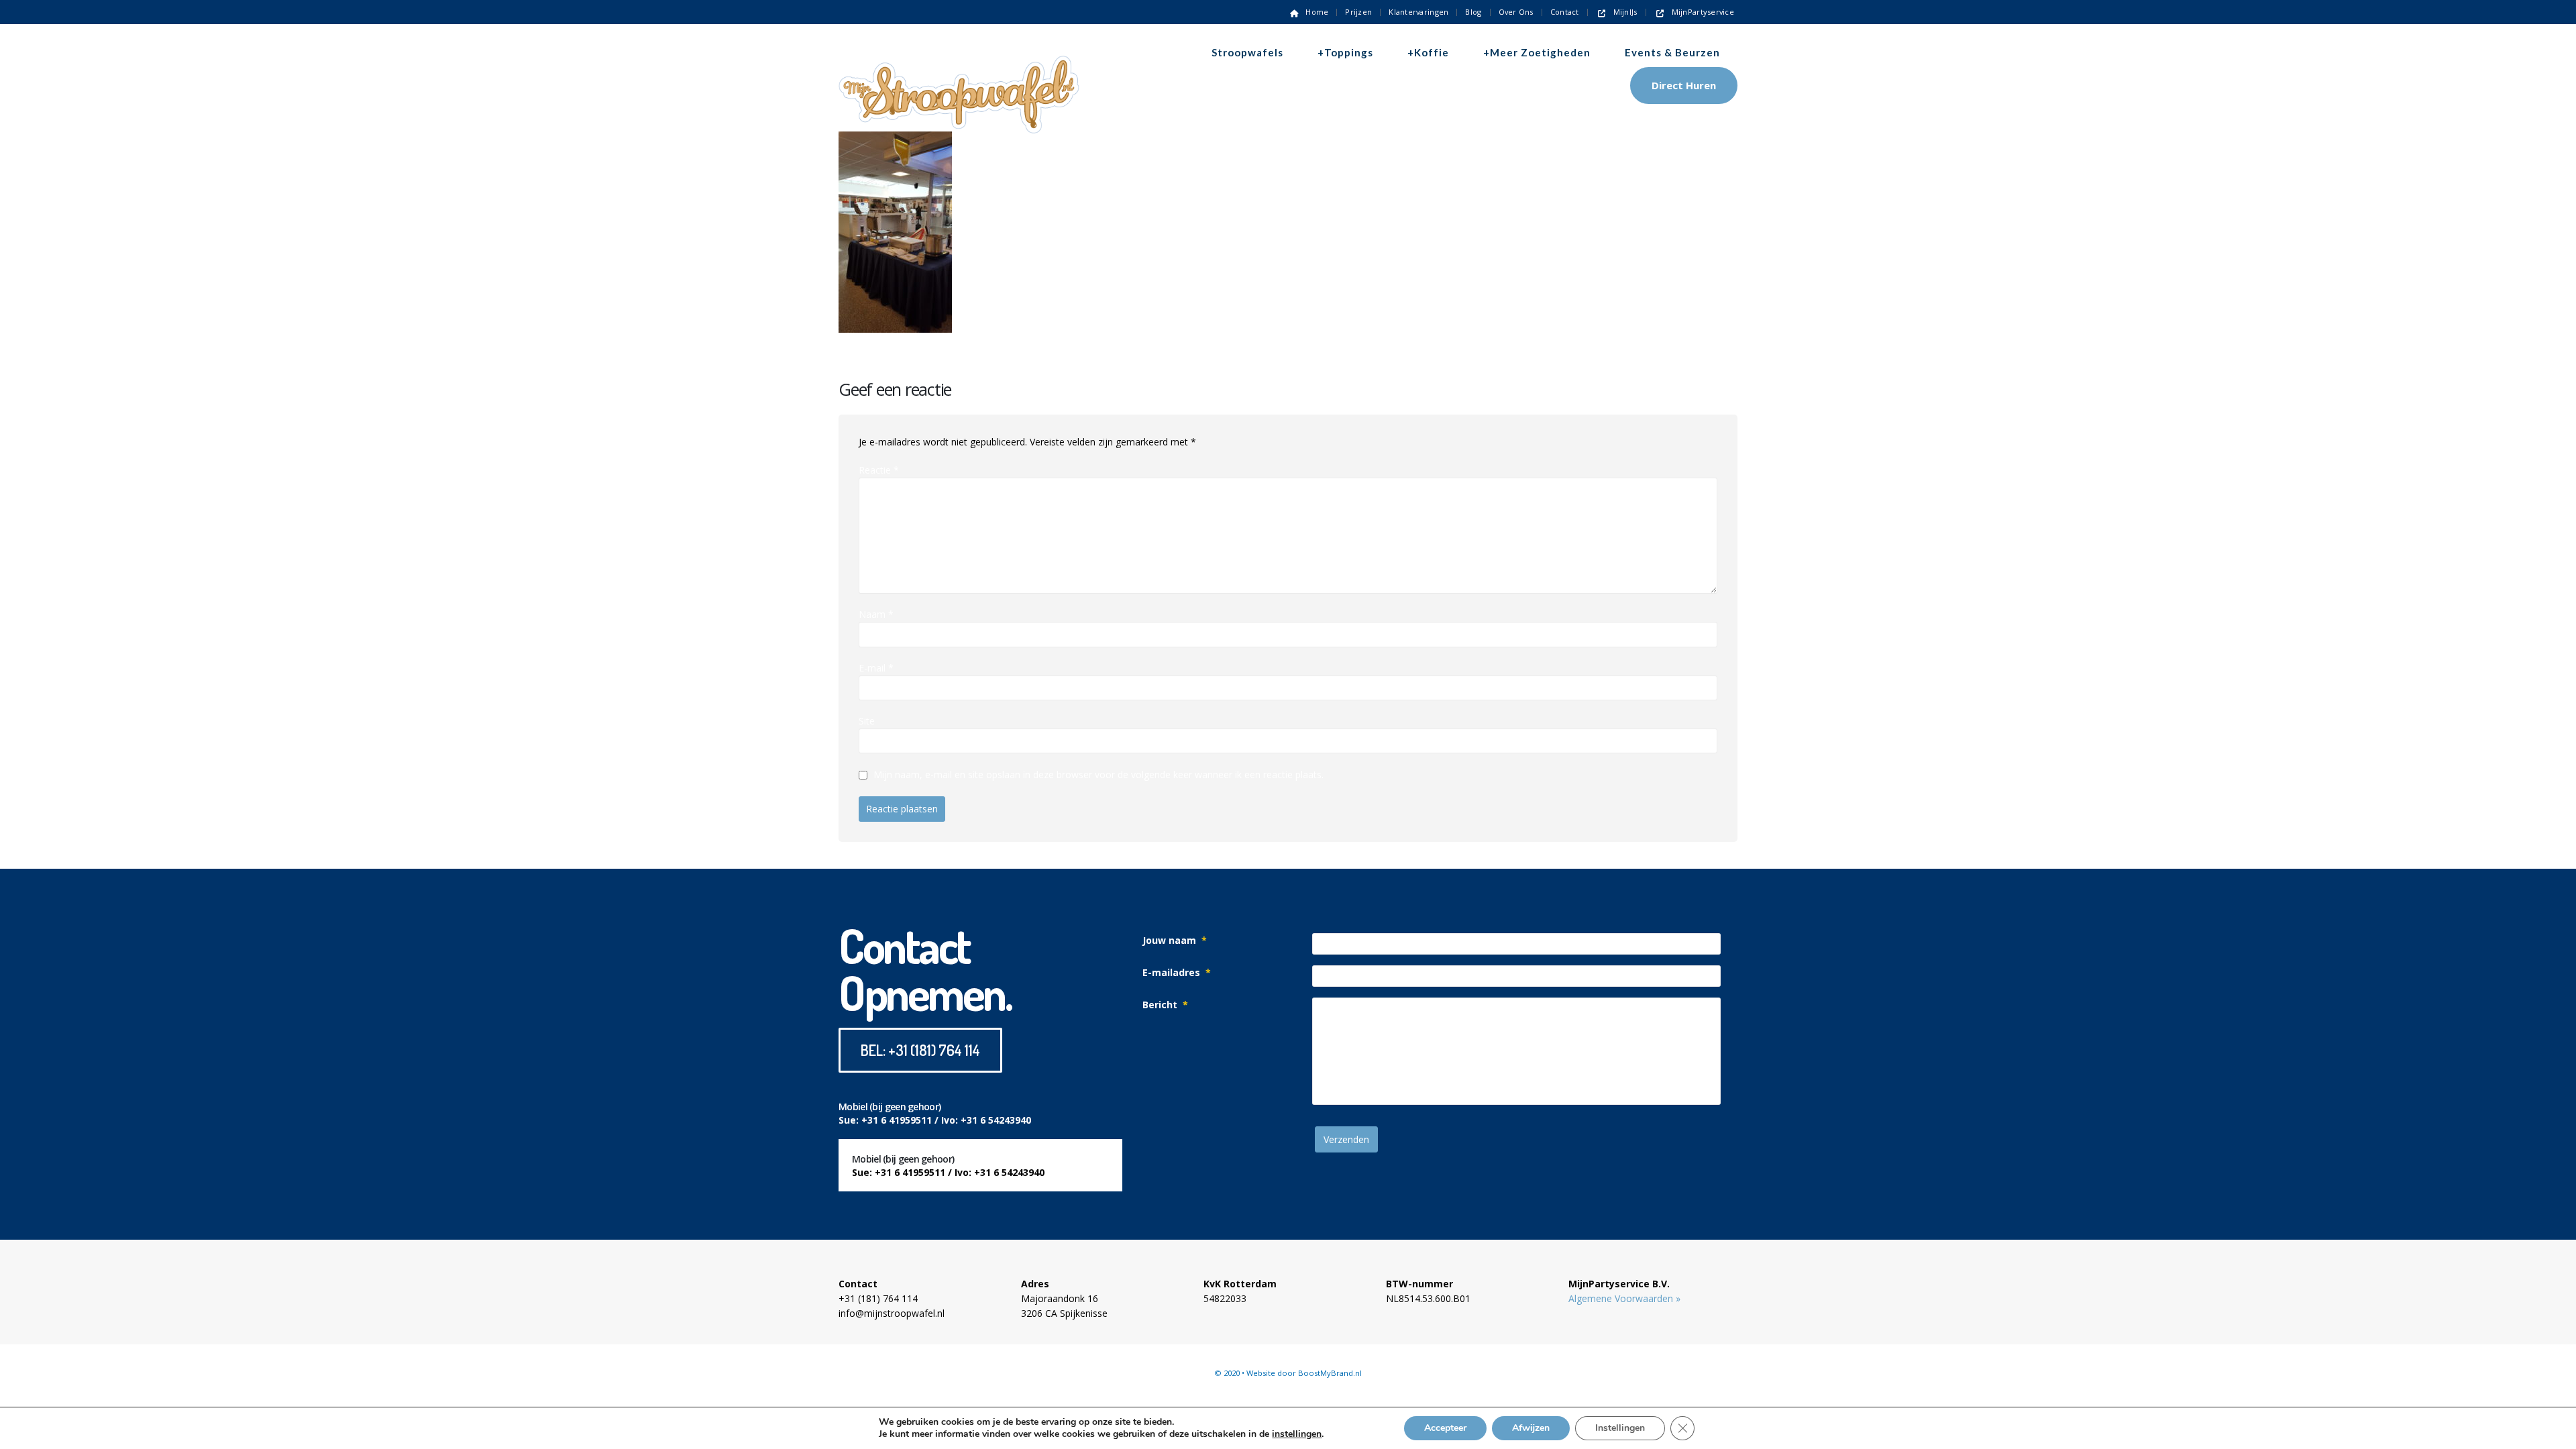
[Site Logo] (959, 71)
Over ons (1516, 12)
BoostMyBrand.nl (1330, 1373)
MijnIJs (1625, 12)
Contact (1565, 12)
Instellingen (1620, 1428)
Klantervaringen (1418, 12)
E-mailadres (1177, 972)
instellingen (1297, 1434)
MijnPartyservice (1703, 12)
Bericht (1165, 1005)
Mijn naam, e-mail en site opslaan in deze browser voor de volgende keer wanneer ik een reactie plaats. (1098, 775)
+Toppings (1345, 52)
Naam (876, 614)
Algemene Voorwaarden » (1624, 1298)
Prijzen (1358, 12)
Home (1317, 12)
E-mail (876, 668)
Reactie (879, 470)
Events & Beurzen (1672, 52)
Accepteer (1445, 1428)
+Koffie (1428, 52)
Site (867, 721)
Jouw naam (1175, 940)
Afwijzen (1531, 1428)
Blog (1473, 12)
